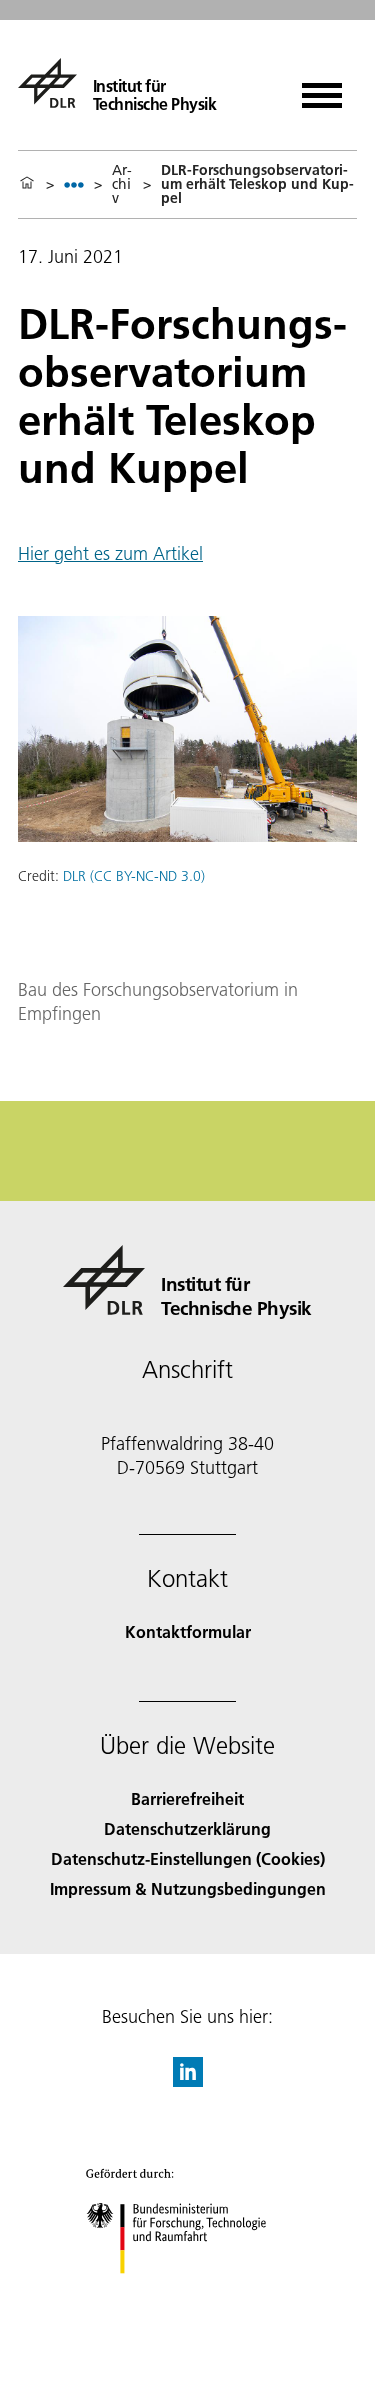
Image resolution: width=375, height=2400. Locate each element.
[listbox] (74, 184)
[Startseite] (27, 184)
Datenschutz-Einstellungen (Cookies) (188, 1858)
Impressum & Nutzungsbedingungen (188, 1888)
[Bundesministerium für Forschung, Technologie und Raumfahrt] (187, 2293)
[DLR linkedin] (188, 2080)
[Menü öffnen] (322, 88)
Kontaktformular (188, 1631)
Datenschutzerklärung (187, 1828)
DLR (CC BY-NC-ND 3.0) (134, 876)
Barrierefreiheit (187, 1798)
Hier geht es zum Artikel (110, 553)
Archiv (122, 184)
